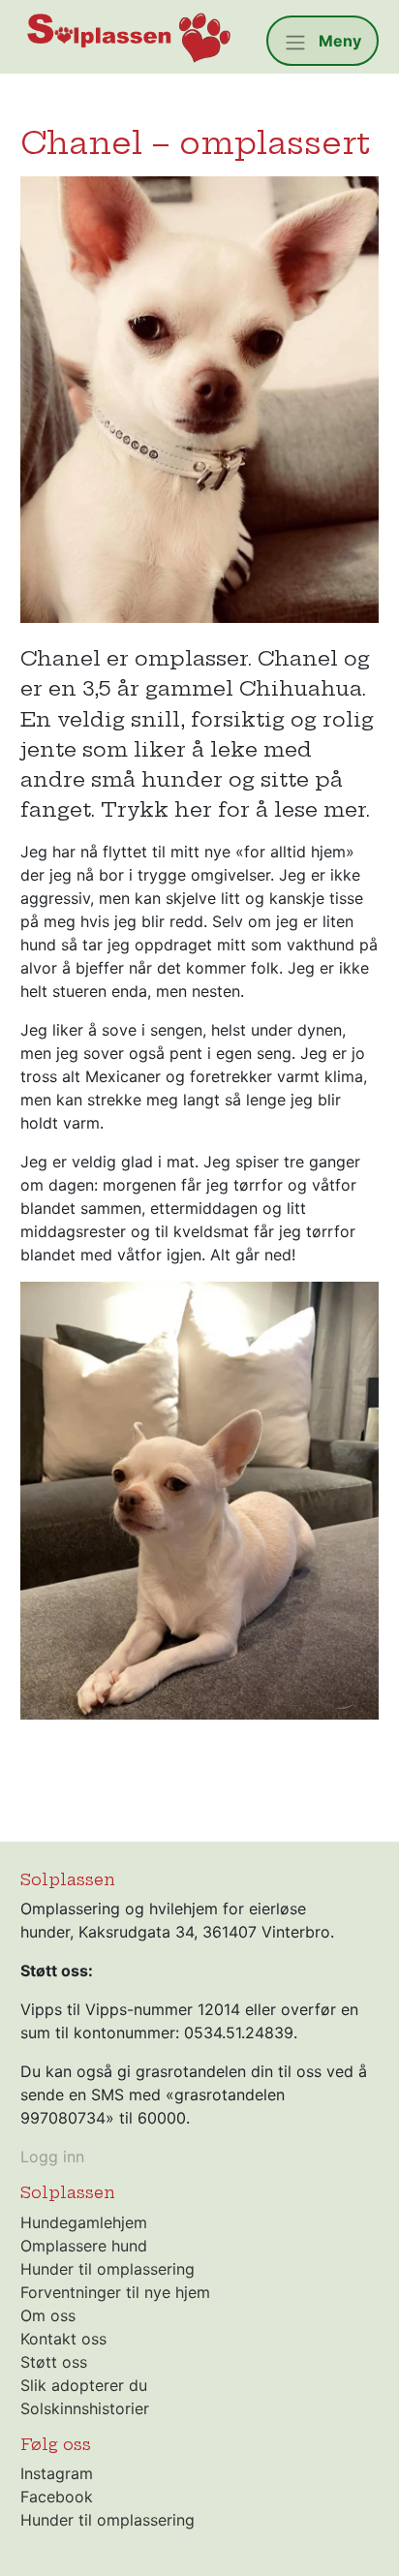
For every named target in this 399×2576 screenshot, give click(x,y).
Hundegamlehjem (84, 2222)
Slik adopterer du (84, 2385)
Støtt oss (54, 2362)
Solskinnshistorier (85, 2408)
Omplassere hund (84, 2246)
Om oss (48, 2315)
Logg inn (52, 2157)
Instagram (57, 2473)
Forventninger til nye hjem (115, 2292)
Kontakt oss (63, 2339)
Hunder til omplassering (107, 2269)
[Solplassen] (128, 37)
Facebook (57, 2497)
